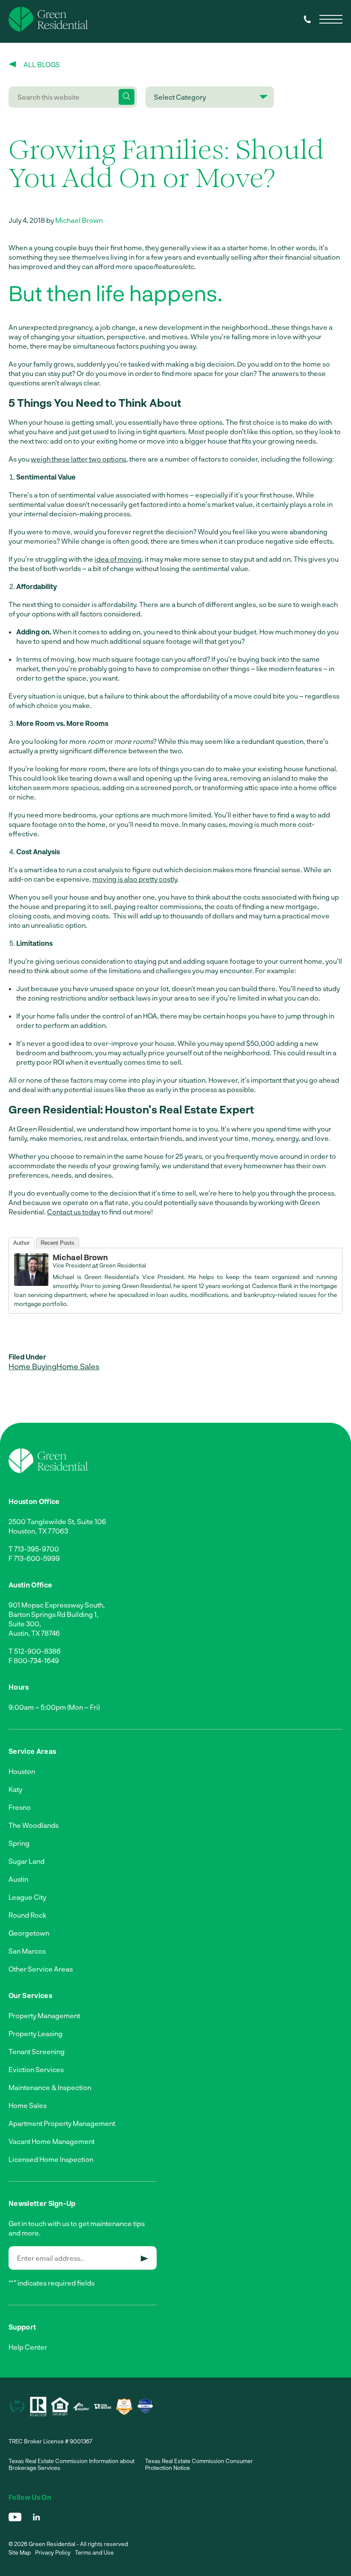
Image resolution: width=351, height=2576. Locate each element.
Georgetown (29, 1933)
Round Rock (27, 1915)
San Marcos (27, 1951)
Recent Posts (58, 1243)
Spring (19, 1843)
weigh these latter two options (79, 459)
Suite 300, (25, 1624)
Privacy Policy (53, 2552)
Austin (18, 1879)
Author (21, 1243)
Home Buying (33, 1366)
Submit (144, 2259)
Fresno (20, 1807)
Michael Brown (79, 220)
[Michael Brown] (31, 1283)
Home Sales (78, 1366)
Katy (15, 1789)
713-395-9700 (37, 1549)
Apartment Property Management (62, 2123)
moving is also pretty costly (135, 879)
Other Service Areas (41, 1969)
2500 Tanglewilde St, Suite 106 (57, 1521)
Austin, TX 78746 (34, 1633)
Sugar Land (27, 1861)
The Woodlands (34, 1825)
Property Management (44, 2015)
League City (27, 1897)
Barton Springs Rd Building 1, (54, 1614)
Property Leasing (36, 2033)
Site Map (20, 2552)
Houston (22, 1771)
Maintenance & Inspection (50, 2087)
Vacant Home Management (52, 2141)
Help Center (28, 2347)
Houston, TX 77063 (38, 1531)
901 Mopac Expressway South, (57, 1605)
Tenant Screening (37, 2051)
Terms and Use (94, 2552)
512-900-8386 (37, 1651)
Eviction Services (36, 2069)
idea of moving (118, 559)
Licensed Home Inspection (51, 2159)
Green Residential (123, 1265)
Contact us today (74, 1212)
